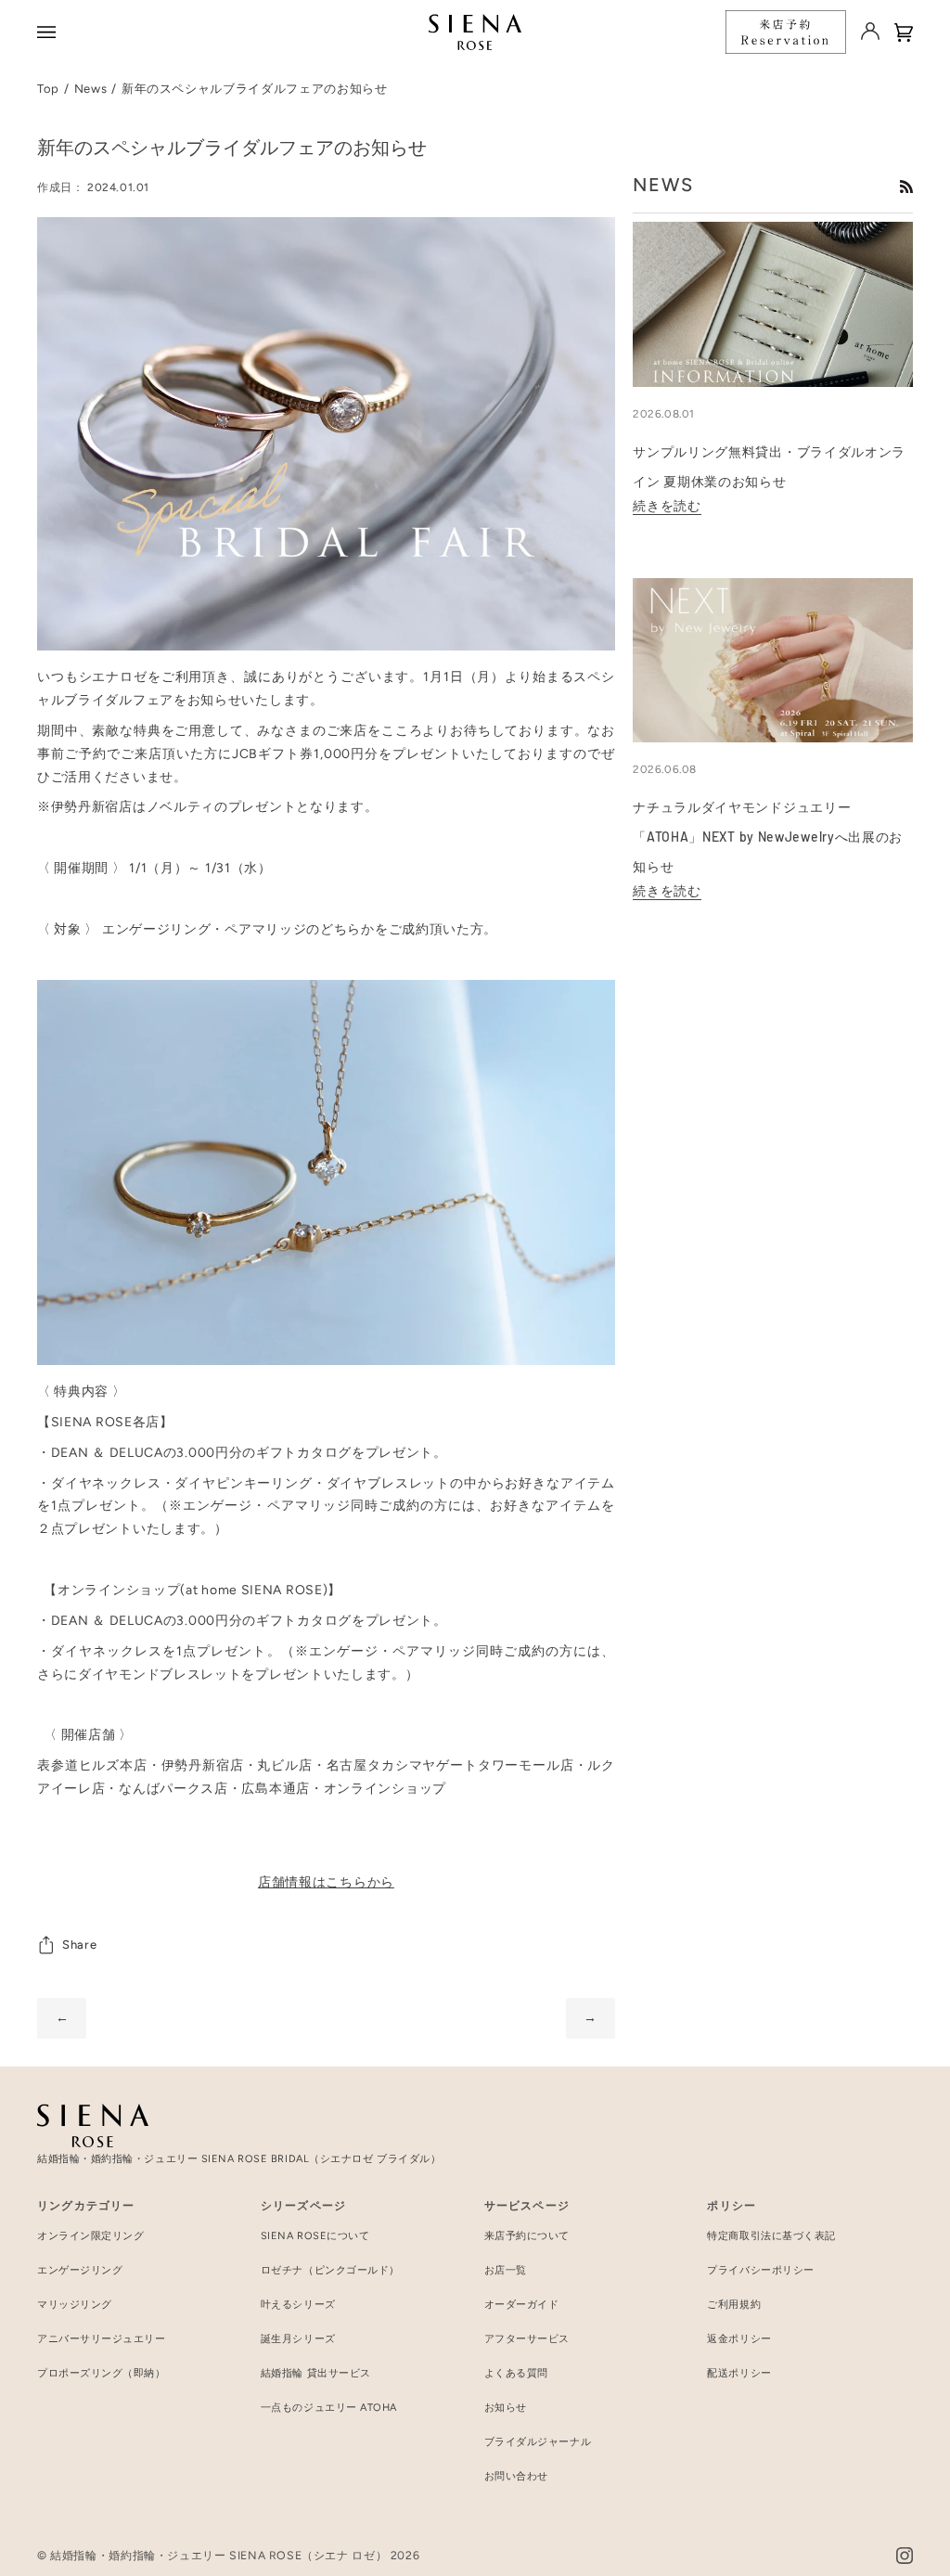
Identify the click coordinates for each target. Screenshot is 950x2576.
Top (48, 89)
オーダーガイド (522, 2305)
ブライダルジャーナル (538, 2442)
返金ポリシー (739, 2339)
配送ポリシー (739, 2373)
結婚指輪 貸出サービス (316, 2373)
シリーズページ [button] (303, 2206)
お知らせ (506, 2408)
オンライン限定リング (91, 2236)
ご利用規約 (734, 2305)
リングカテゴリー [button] (86, 2206)
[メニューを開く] (49, 32)
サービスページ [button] (527, 2206)
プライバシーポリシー (761, 2270)
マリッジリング (75, 2305)
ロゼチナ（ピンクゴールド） (330, 2270)
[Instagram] (905, 2556)
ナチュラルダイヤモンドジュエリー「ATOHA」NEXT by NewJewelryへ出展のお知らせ (768, 837)
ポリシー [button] (732, 2206)
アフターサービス (527, 2339)
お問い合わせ (516, 2476)
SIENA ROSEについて (315, 2236)
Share (79, 1945)
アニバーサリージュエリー (102, 2339)
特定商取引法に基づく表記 (771, 2236)
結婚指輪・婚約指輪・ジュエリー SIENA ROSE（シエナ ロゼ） (218, 2555)
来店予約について (527, 2236)
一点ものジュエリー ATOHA (329, 2408)
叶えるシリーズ (298, 2305)
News (91, 89)
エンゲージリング (80, 2270)
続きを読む (667, 506)
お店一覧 (506, 2270)
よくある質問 (516, 2373)
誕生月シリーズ (298, 2339)
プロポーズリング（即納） (102, 2373)
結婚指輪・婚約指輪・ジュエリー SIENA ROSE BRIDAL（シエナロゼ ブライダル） (239, 2159)
